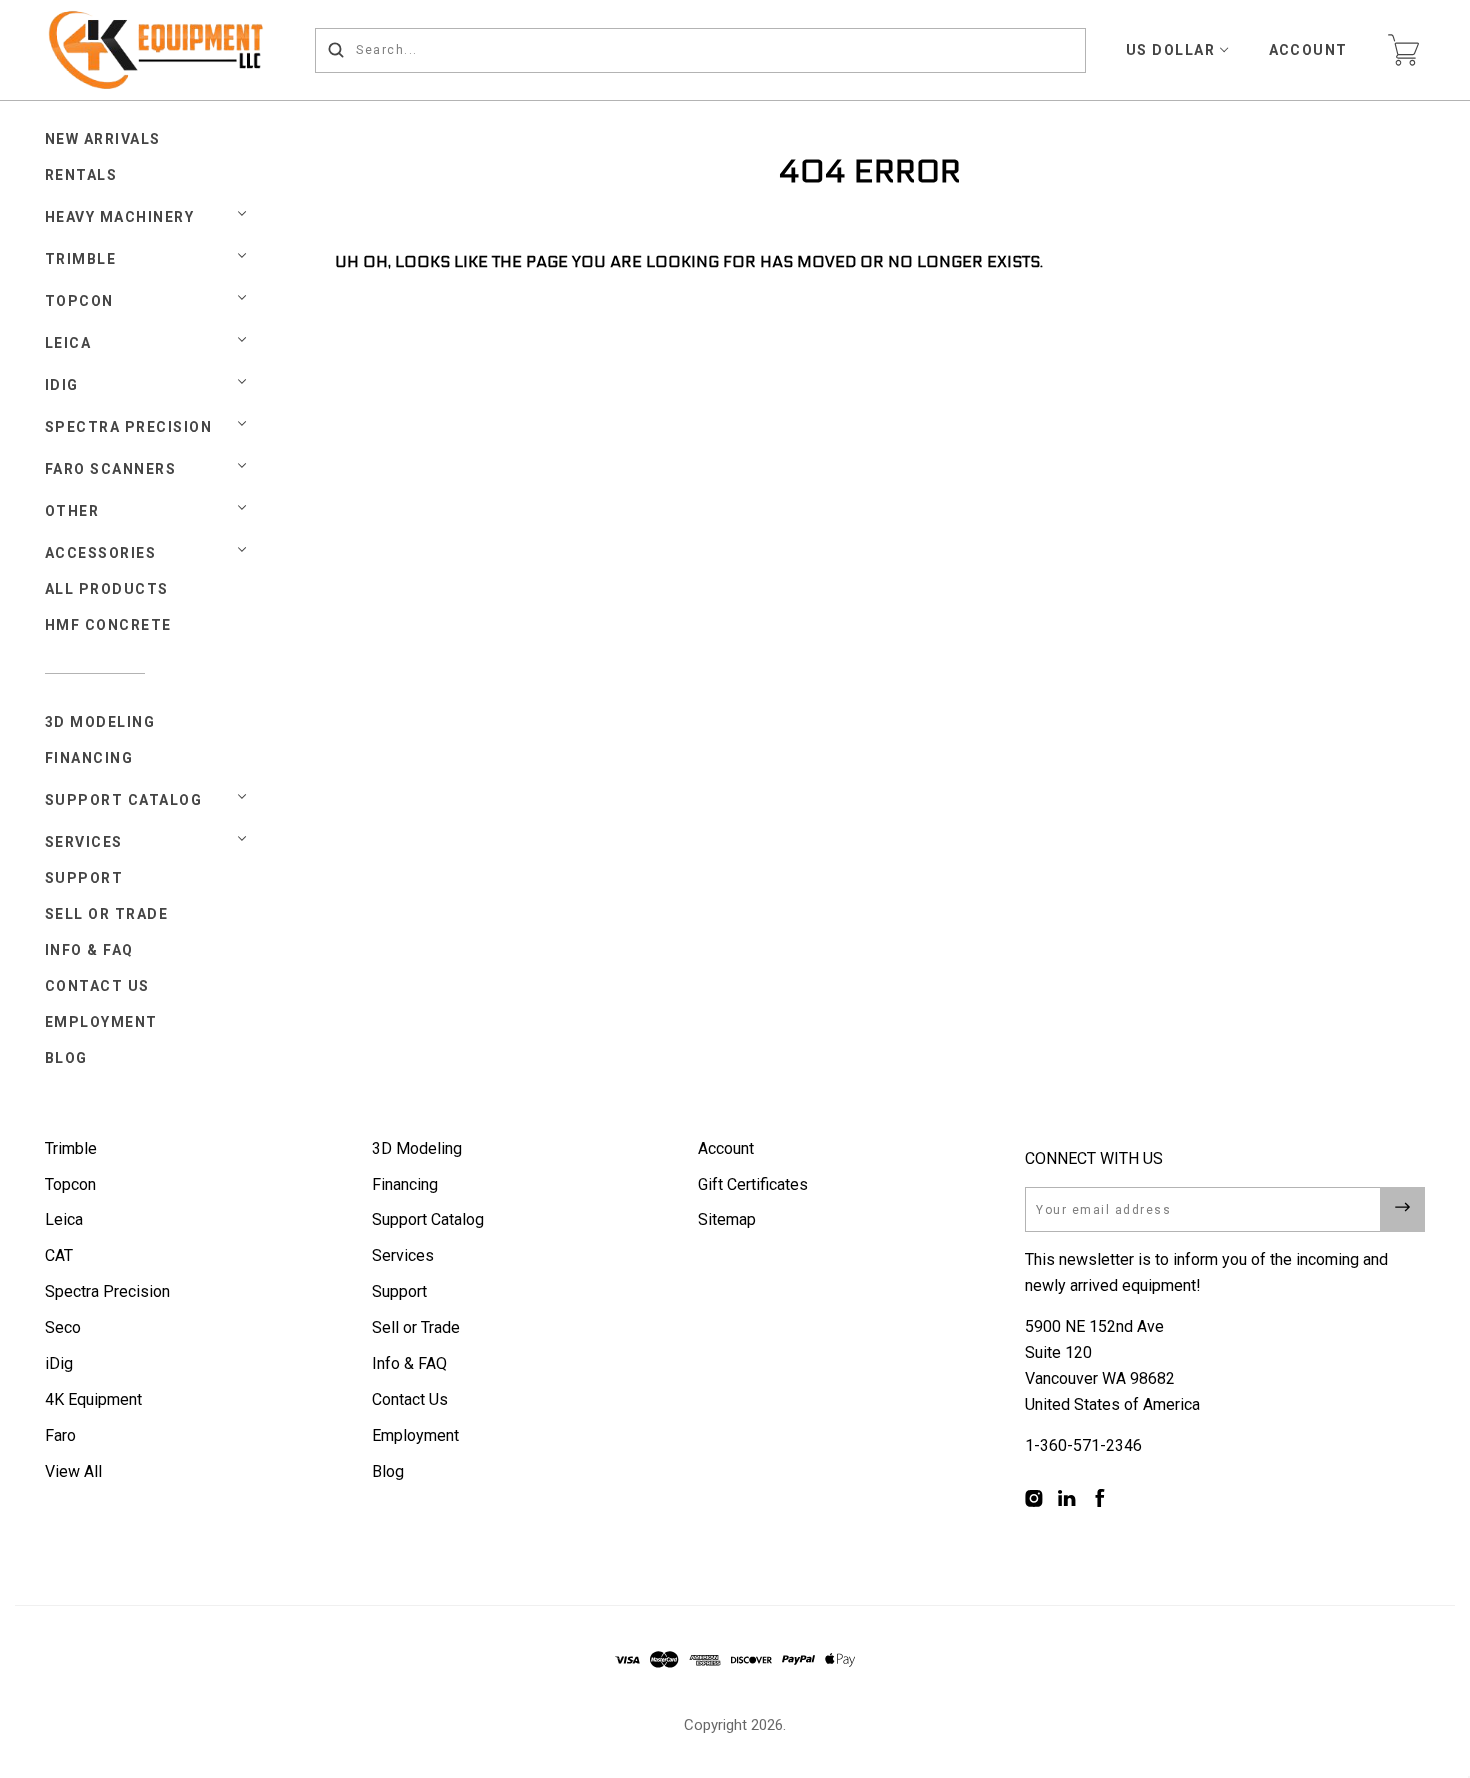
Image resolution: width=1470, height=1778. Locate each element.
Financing (89, 758)
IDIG (62, 385)
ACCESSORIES (101, 553)
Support (84, 878)
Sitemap (727, 1219)
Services (84, 842)
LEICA (68, 343)
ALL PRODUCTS (107, 589)
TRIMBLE (81, 259)
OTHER (72, 511)
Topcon (70, 1184)
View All (73, 1471)
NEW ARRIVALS (103, 139)
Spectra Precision (129, 427)
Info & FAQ (89, 950)
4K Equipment (93, 1399)
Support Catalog (124, 800)
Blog (66, 1058)
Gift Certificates (753, 1184)
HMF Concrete (108, 625)
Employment (101, 1022)
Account (1309, 50)
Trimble (71, 1148)
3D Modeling (100, 722)
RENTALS (81, 175)
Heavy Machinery (120, 217)
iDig (59, 1363)
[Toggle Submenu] (242, 797)
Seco (63, 1327)
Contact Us (97, 986)
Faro (60, 1435)
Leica (64, 1219)
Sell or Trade (107, 914)
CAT (59, 1255)
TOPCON (79, 301)
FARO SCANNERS (111, 469)
